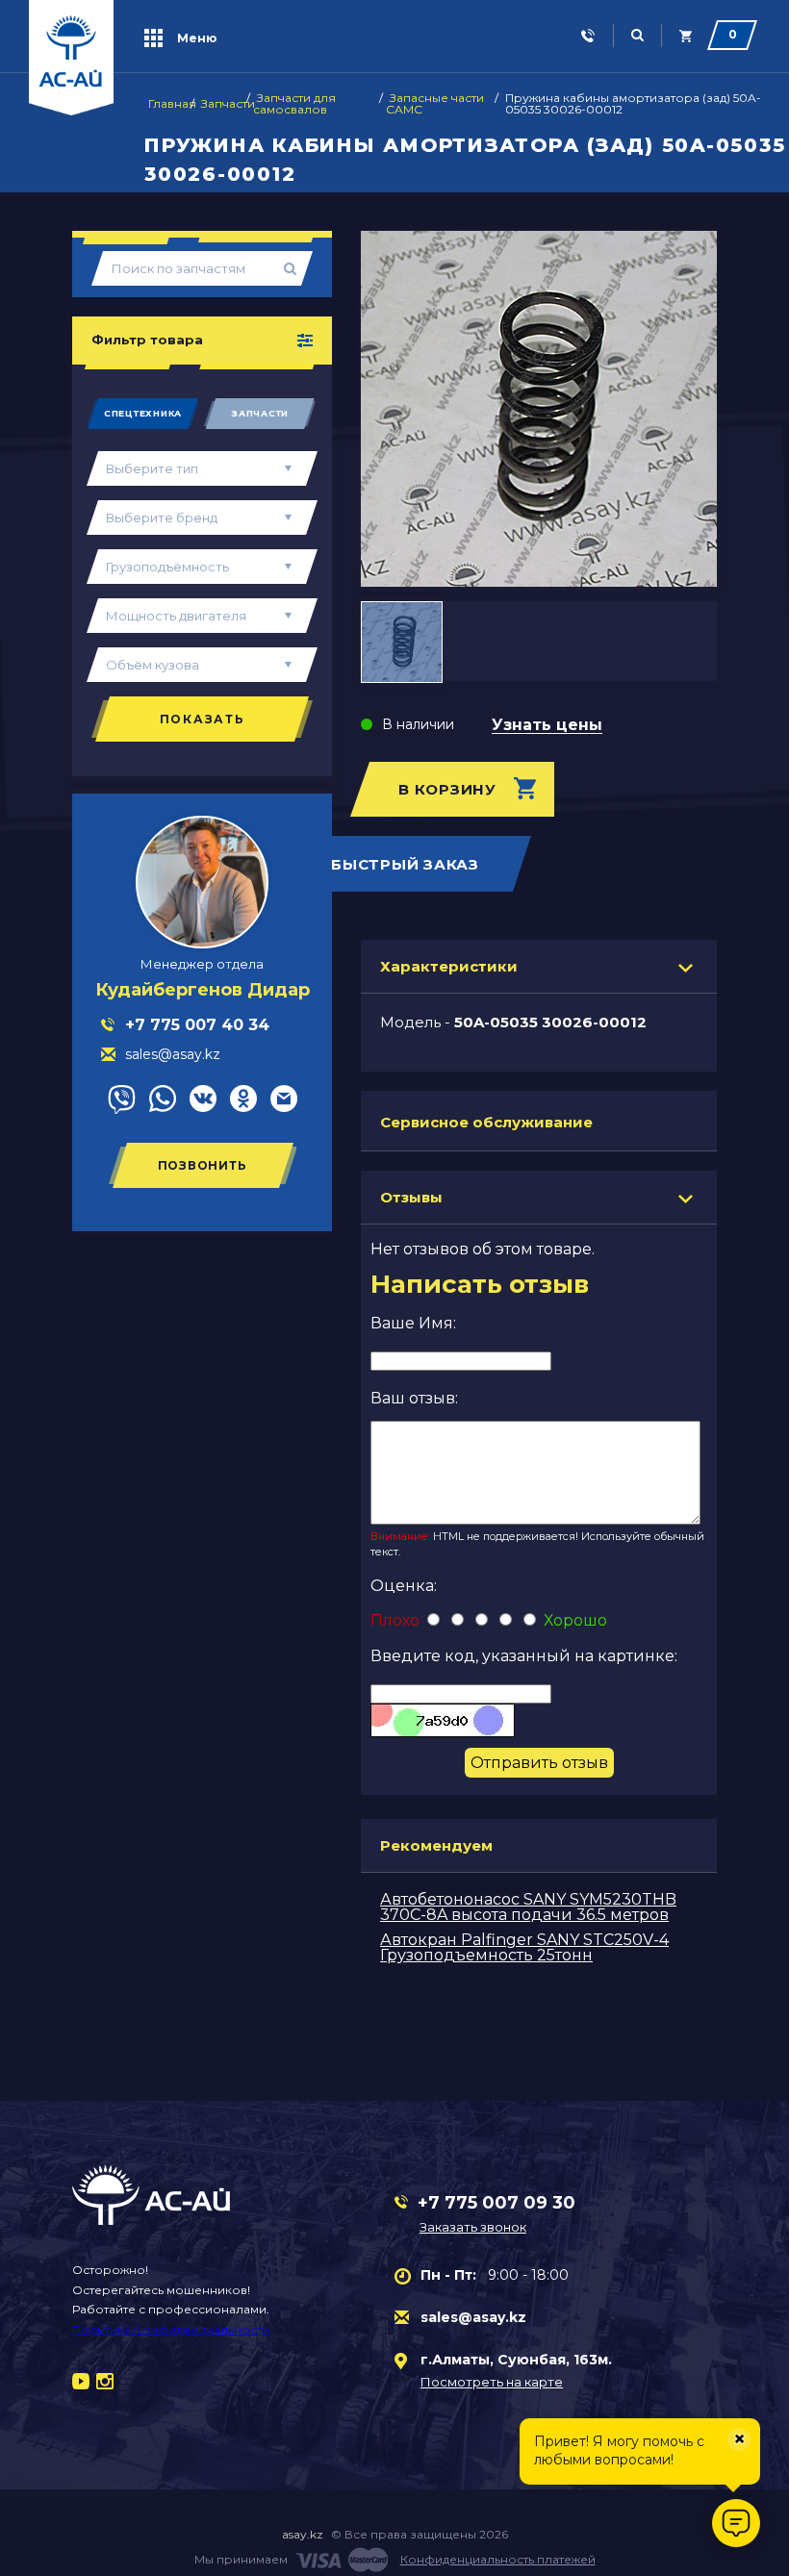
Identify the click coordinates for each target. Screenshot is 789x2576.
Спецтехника (143, 413)
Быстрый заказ (405, 864)
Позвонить (203, 1165)
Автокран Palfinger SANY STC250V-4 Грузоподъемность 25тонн (524, 1947)
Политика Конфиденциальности (171, 2329)
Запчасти (260, 413)
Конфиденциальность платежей (498, 2559)
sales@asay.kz (473, 2317)
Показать (203, 719)
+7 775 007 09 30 (496, 2203)
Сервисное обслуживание (486, 1122)
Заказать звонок (473, 2227)
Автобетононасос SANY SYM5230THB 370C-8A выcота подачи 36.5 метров (528, 1907)
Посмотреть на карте (492, 2382)
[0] (686, 36)
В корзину (447, 789)
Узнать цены (547, 726)
